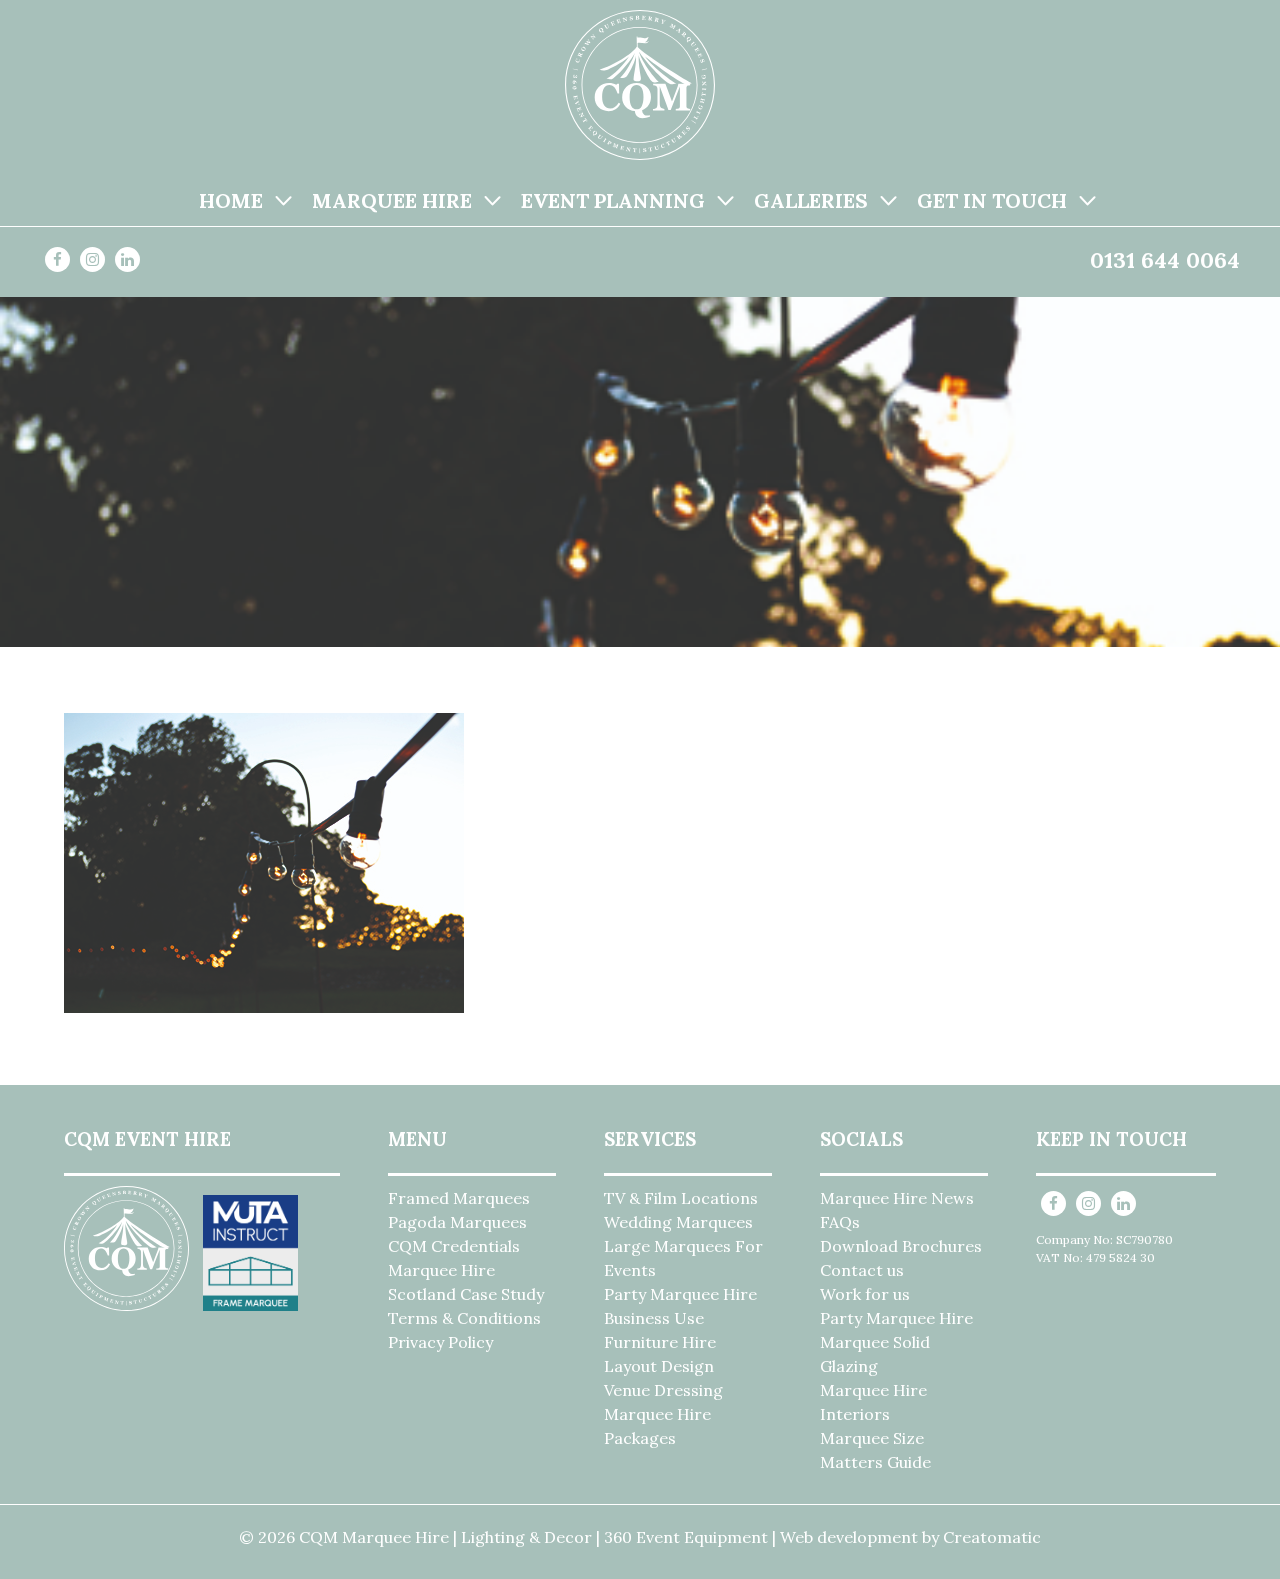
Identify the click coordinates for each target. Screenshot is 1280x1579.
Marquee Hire (392, 200)
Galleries (811, 200)
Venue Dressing (663, 1390)
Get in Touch (992, 200)
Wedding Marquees (678, 1222)
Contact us (862, 1270)
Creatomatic (992, 1537)
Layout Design (659, 1366)
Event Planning (613, 200)
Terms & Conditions (464, 1318)
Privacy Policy (440, 1342)
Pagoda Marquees (457, 1222)
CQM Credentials (454, 1246)
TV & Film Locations (681, 1198)
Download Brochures (901, 1246)
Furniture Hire (660, 1342)
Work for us (865, 1294)
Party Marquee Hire (680, 1294)
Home (231, 200)
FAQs (840, 1222)
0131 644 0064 (1165, 260)
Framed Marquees (459, 1198)
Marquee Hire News (897, 1198)
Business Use (654, 1318)
